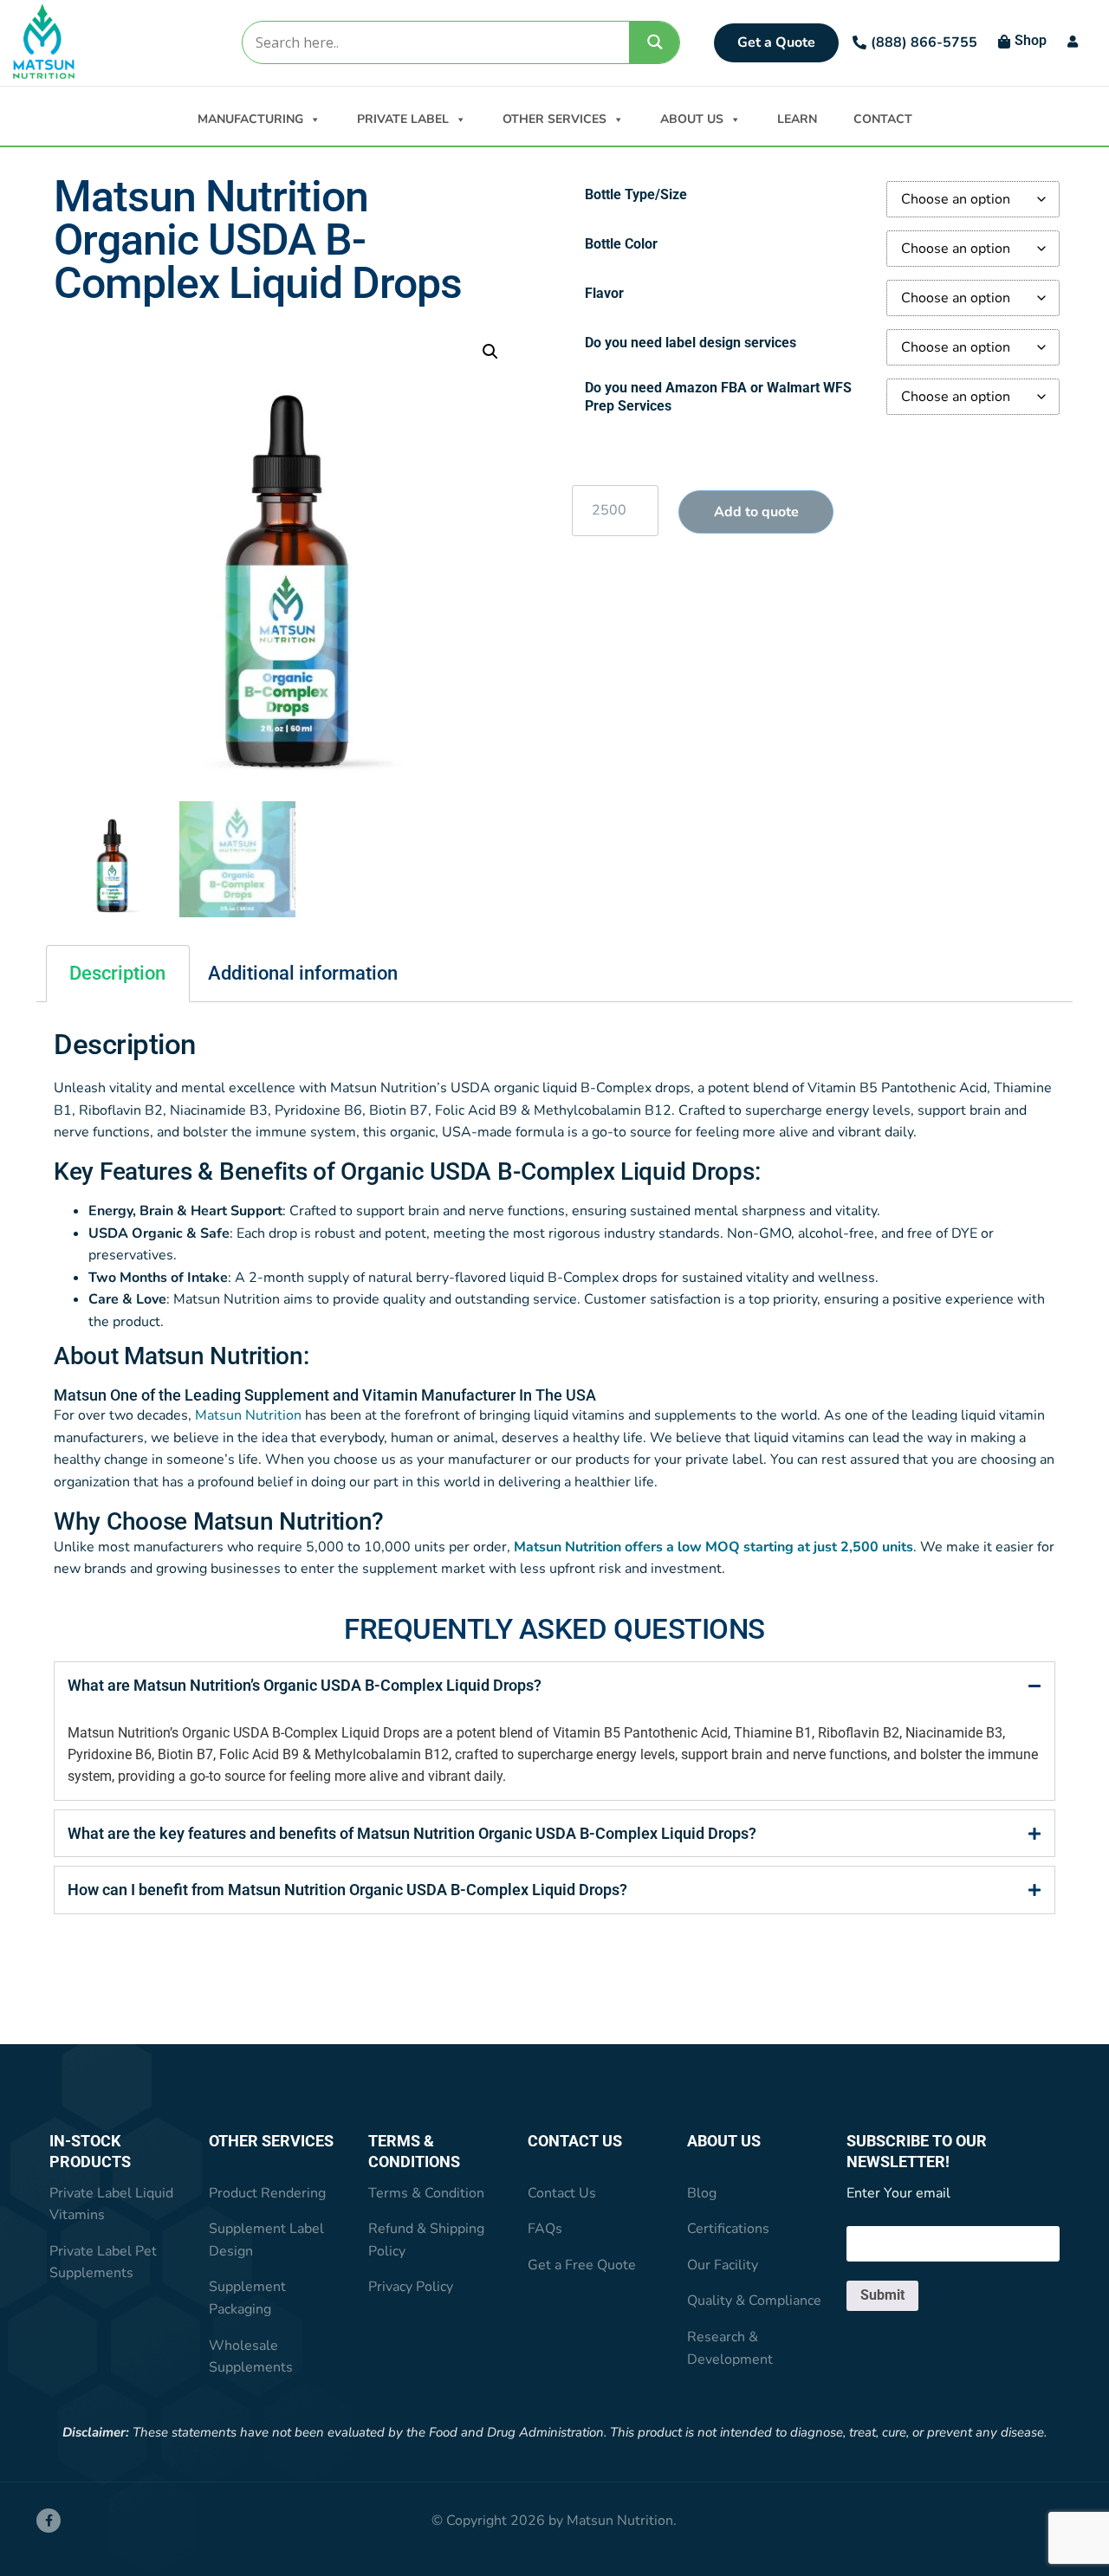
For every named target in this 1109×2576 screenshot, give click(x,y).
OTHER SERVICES (554, 119)
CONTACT (883, 119)
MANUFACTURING (250, 119)
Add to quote (756, 512)
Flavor (604, 293)
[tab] (554, 1685)
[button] (490, 352)
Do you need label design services (691, 343)
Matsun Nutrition (248, 1415)
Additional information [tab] (303, 973)
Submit (882, 2295)
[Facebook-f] (49, 2521)
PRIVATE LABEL (403, 119)
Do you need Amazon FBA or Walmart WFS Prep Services (718, 397)
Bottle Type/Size (636, 194)
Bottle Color (621, 244)
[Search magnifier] (655, 42)
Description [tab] (117, 973)
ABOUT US (692, 119)
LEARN (797, 119)
